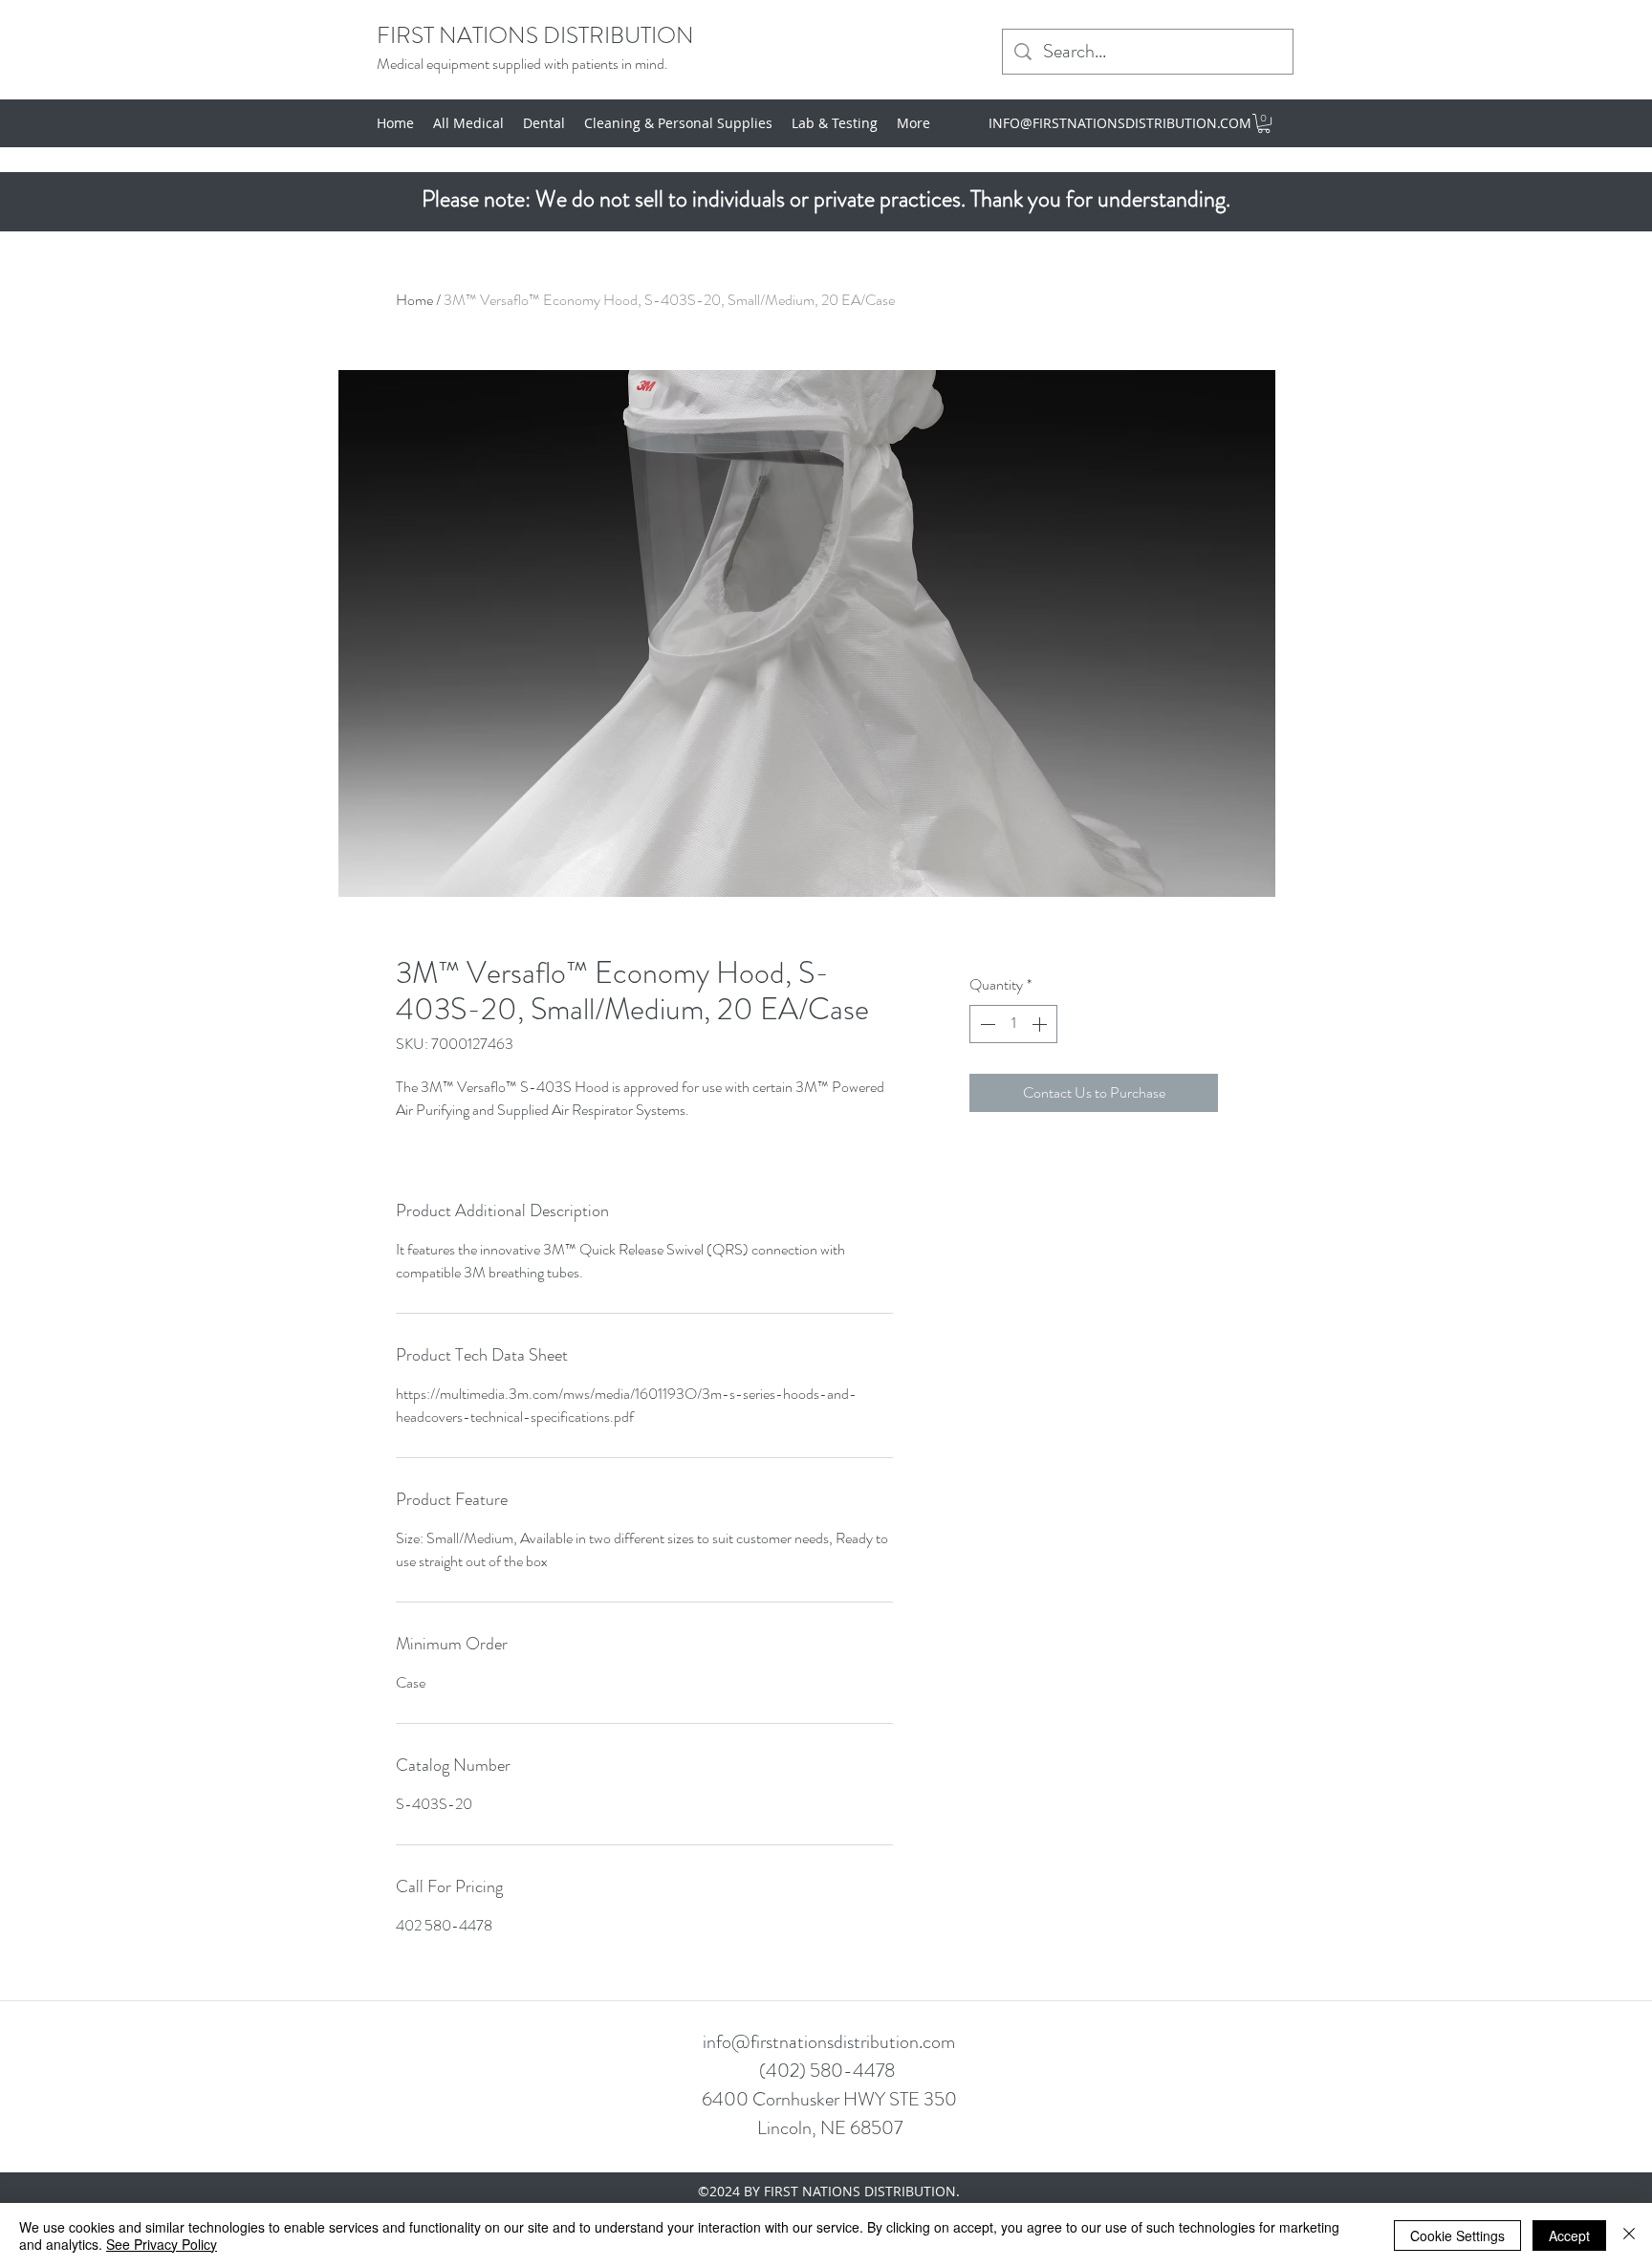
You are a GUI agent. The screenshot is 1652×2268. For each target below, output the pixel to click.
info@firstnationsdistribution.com (829, 2042)
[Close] (1629, 2235)
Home (414, 300)
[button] (1264, 123)
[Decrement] (986, 1024)
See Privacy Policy (162, 2244)
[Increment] (1041, 1024)
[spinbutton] (1013, 1024)
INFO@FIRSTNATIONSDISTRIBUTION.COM (1120, 123)
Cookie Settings (1457, 2235)
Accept (1569, 2235)
